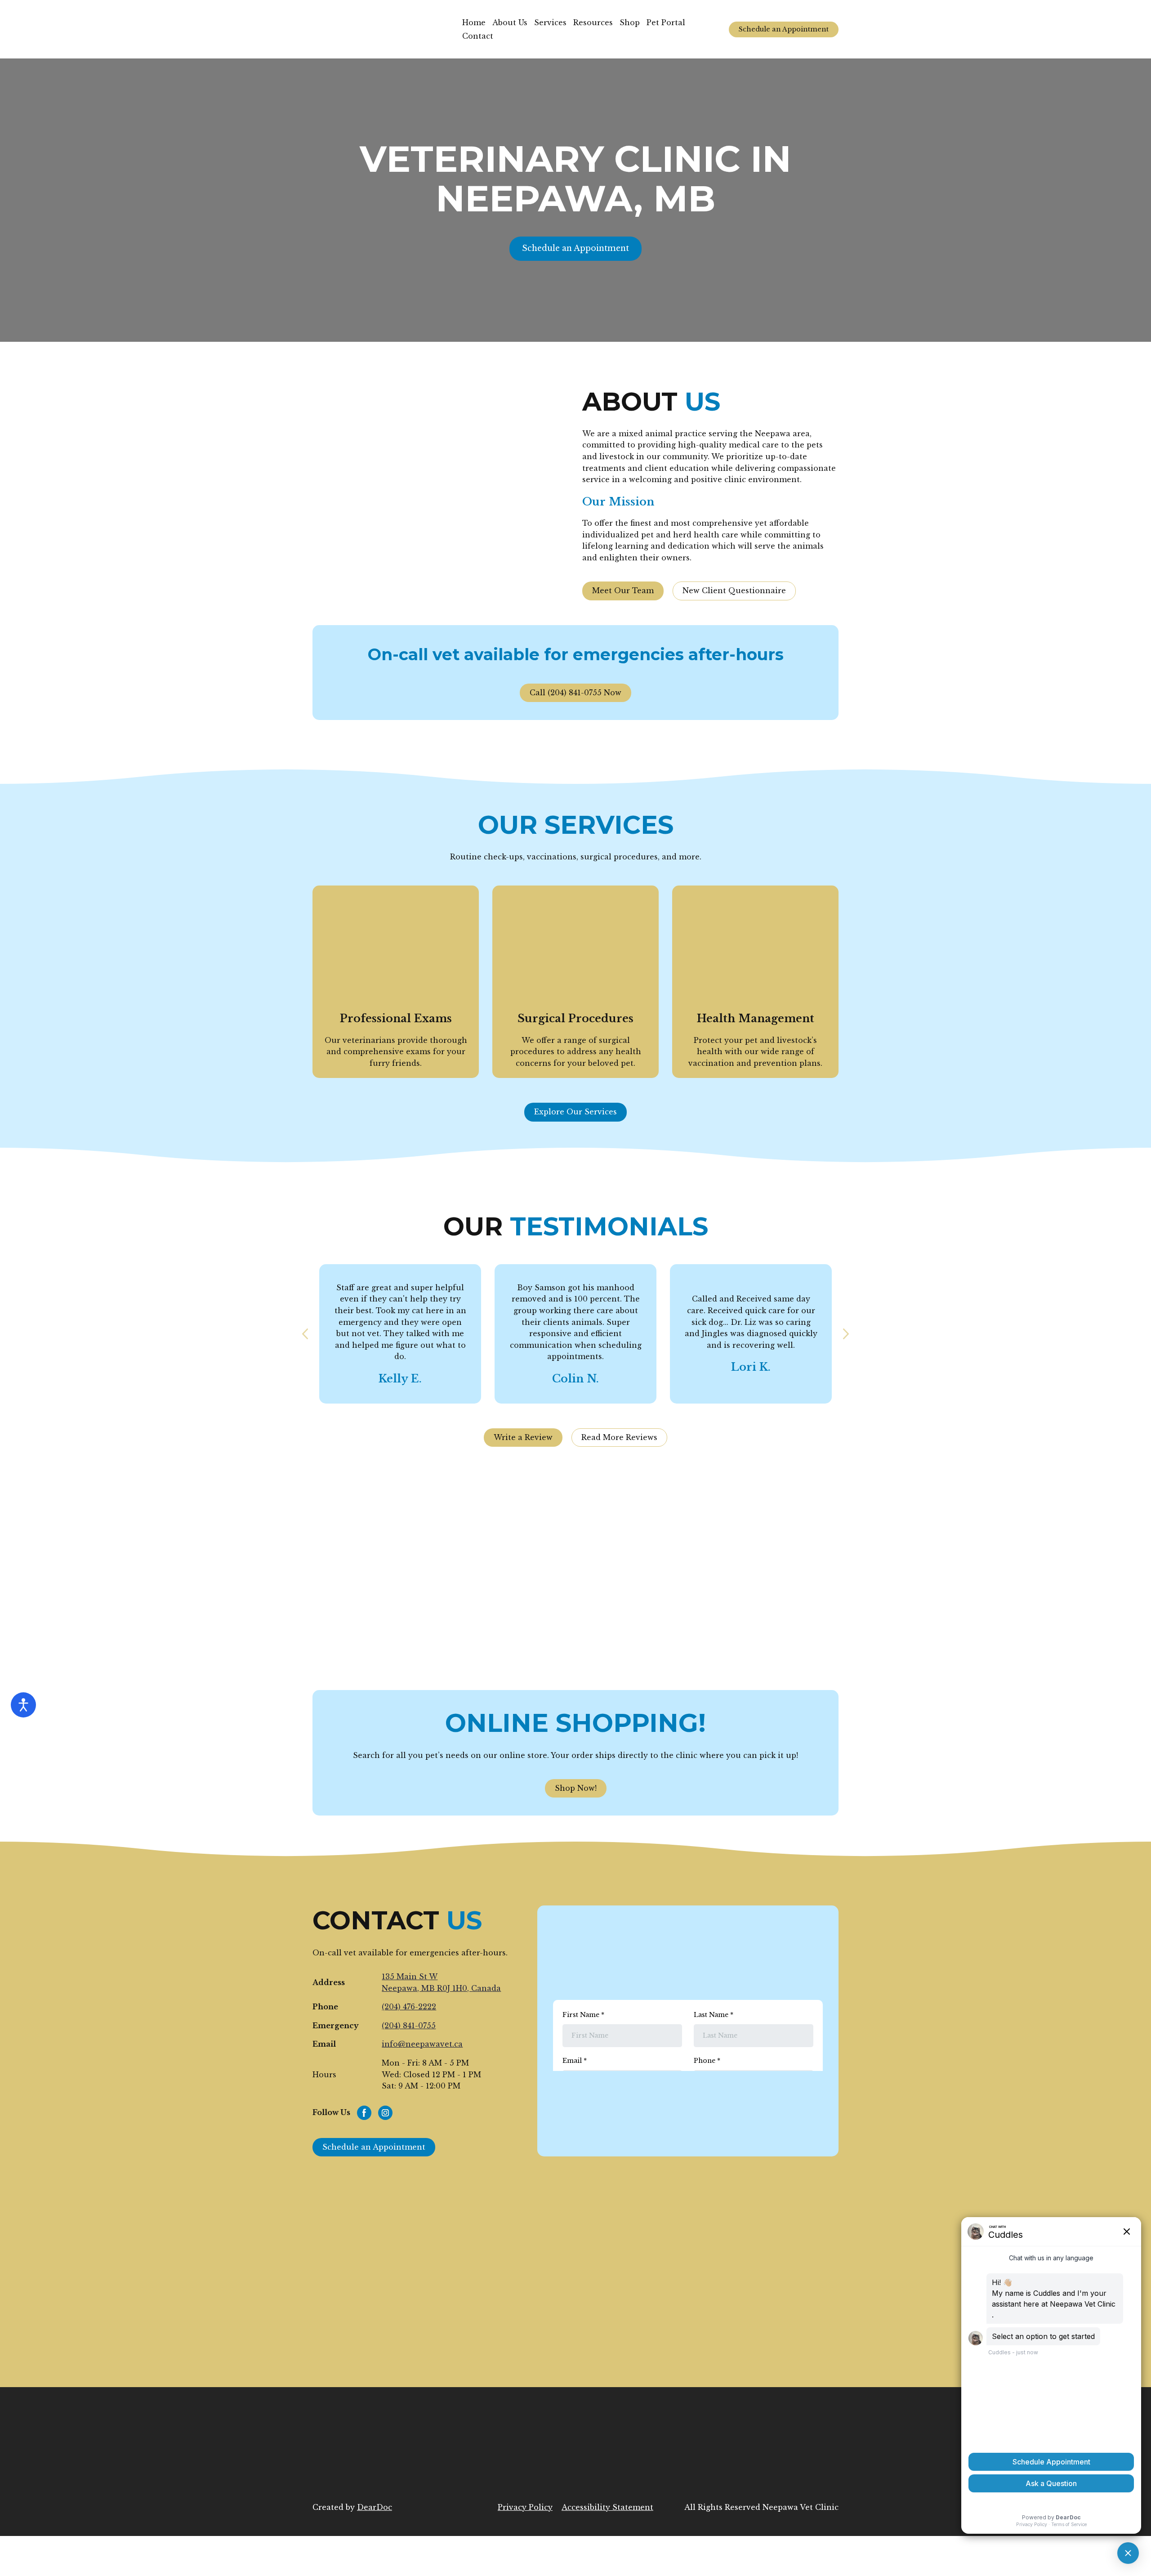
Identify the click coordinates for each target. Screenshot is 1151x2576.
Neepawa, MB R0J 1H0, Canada (441, 1988)
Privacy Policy (525, 2507)
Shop (630, 22)
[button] (784, 29)
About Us (510, 22)
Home (474, 22)
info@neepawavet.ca (422, 2044)
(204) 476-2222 (409, 2007)
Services (550, 22)
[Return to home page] (381, 29)
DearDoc (375, 2507)
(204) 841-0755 (409, 2026)
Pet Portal (666, 22)
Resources (593, 22)
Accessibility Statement (607, 2507)
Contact (478, 36)
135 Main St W (410, 1977)
